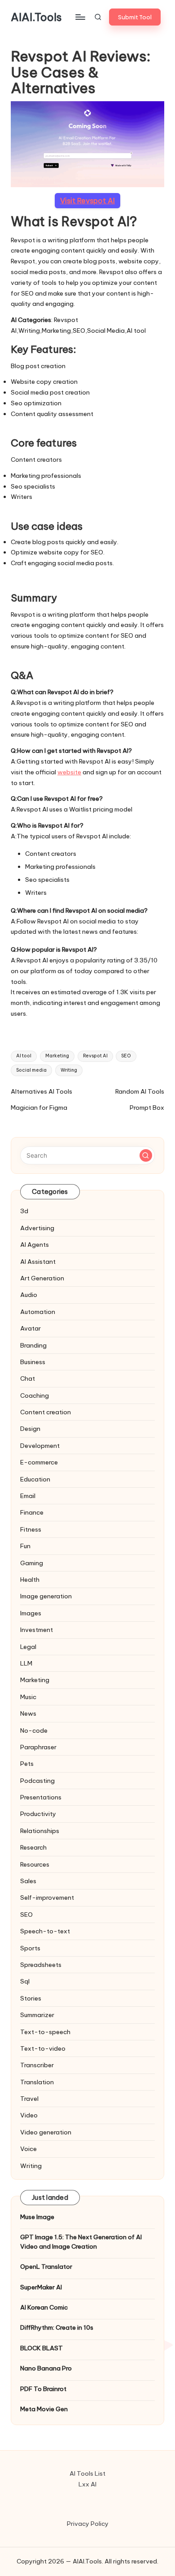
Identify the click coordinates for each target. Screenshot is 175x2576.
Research (33, 1847)
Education (35, 1479)
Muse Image (37, 2217)
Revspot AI (95, 1056)
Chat (28, 1378)
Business (33, 1362)
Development (40, 1446)
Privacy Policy (88, 2524)
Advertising (37, 1228)
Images (31, 1613)
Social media (31, 1070)
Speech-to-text (45, 1931)
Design (30, 1429)
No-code (34, 1730)
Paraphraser (38, 1747)
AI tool (24, 1056)
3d (24, 1211)
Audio (29, 1295)
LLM (26, 1663)
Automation (38, 1312)
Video (29, 2115)
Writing (69, 1070)
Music (28, 1697)
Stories (31, 1998)
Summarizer (37, 2015)
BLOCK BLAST (42, 2348)
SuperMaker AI (41, 2287)
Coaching (35, 1395)
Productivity (38, 1814)
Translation (37, 2082)
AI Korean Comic (44, 2307)
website (69, 772)
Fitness (31, 1529)
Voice (28, 2149)
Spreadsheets (41, 1965)
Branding (33, 1345)
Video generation (46, 2132)
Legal (28, 1647)
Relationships (40, 1831)
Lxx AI (87, 2484)
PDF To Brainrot (43, 2389)
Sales (28, 1881)
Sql (25, 1981)
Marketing (57, 1056)
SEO (126, 1056)
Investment (37, 1630)
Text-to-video (43, 2048)
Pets (27, 1764)
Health (30, 1580)
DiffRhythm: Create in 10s (57, 2327)
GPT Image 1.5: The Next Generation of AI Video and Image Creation (81, 2241)
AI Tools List (87, 2473)
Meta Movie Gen (44, 2409)
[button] (135, 17)
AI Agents (35, 1245)
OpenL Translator (46, 2267)
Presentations (41, 1797)
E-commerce (39, 1462)
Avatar (31, 1328)
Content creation (46, 1412)
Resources (35, 1864)
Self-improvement (47, 1898)
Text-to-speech (45, 2032)
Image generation (46, 1596)
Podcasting (37, 1781)
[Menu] (80, 17)
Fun (25, 1546)
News (28, 1713)
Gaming (32, 1563)
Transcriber (37, 2065)
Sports (30, 1948)
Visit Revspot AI (87, 201)
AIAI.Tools (36, 17)
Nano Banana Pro (46, 2368)
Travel (29, 2099)
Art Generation (42, 1278)
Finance (32, 1512)
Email (28, 1496)
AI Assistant (38, 1262)
